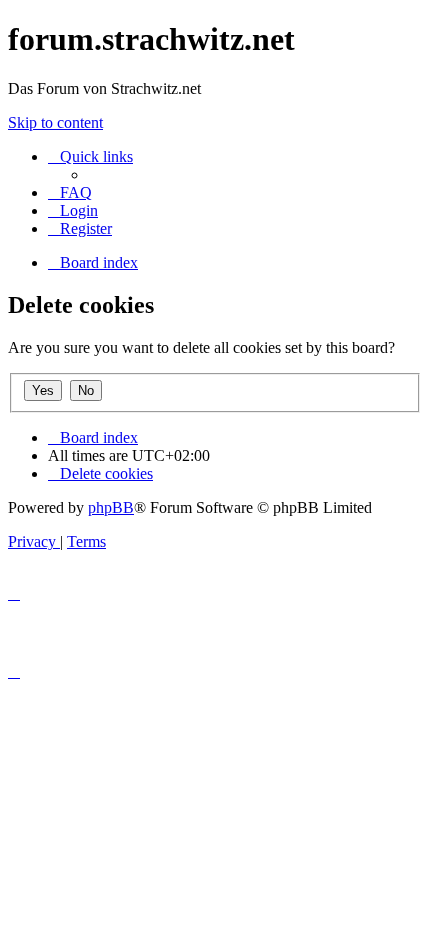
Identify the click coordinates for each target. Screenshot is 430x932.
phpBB (111, 507)
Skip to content (55, 122)
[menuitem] (70, 192)
